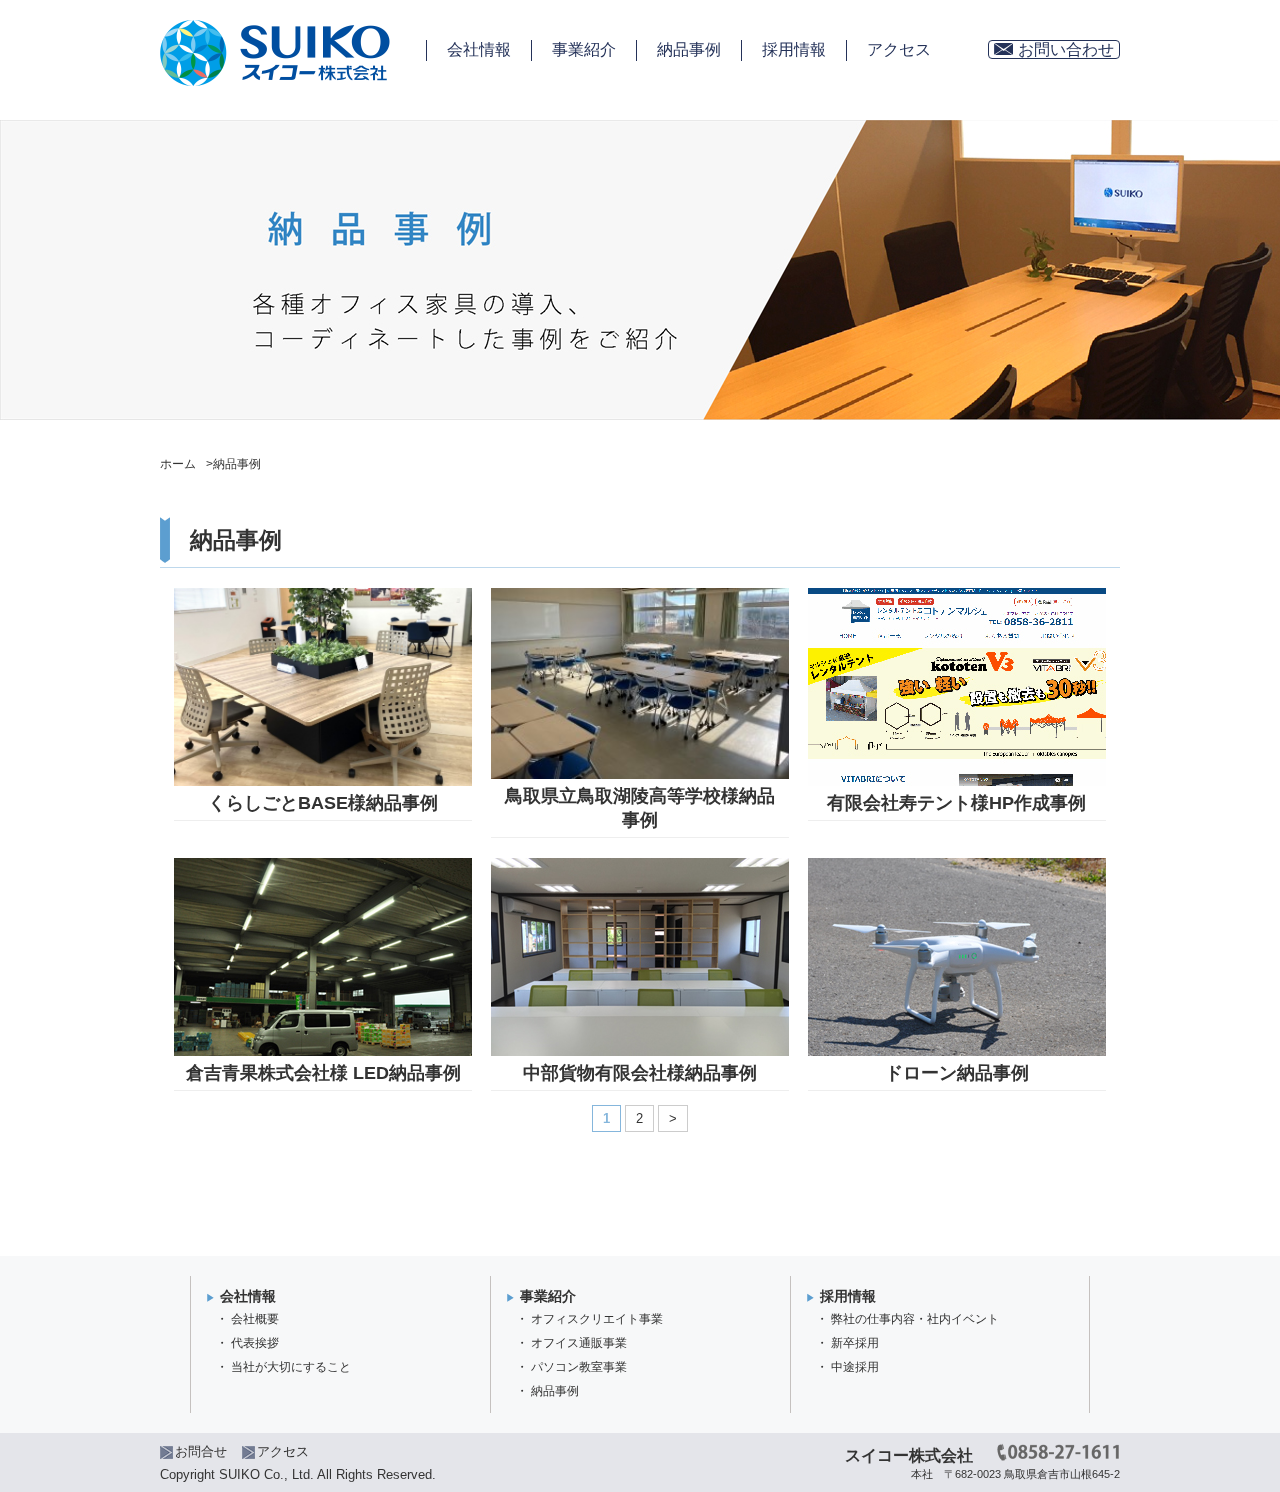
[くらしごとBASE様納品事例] (323, 596)
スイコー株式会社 (909, 1455)
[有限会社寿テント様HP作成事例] (956, 596)
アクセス (899, 49)
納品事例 (689, 49)
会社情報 (479, 49)
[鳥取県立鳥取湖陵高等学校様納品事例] (640, 596)
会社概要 (255, 1319)
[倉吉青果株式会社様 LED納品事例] (323, 866)
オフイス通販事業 (579, 1343)
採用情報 (794, 49)
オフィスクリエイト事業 (597, 1319)
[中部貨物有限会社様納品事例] (640, 866)
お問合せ (201, 1451)
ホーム (178, 464)
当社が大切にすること (291, 1367)
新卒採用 (855, 1343)
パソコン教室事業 (579, 1367)
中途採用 (855, 1367)
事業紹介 (584, 49)
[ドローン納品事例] (956, 866)
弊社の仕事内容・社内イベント (915, 1319)
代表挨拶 (255, 1343)
